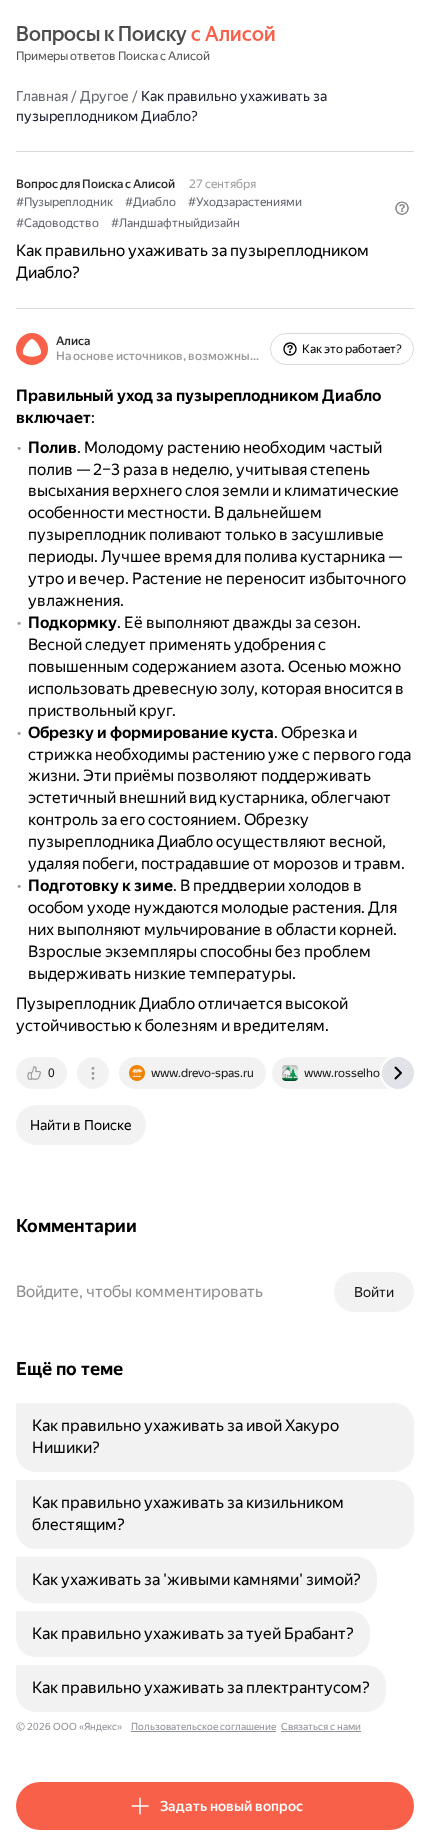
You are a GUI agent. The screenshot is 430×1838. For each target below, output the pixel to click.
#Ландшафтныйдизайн (175, 223)
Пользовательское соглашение (203, 1726)
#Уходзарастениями (245, 202)
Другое (104, 96)
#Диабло (150, 202)
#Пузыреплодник (64, 202)
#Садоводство (57, 223)
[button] (402, 208)
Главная (42, 96)
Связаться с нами (321, 1726)
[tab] (43, 1073)
